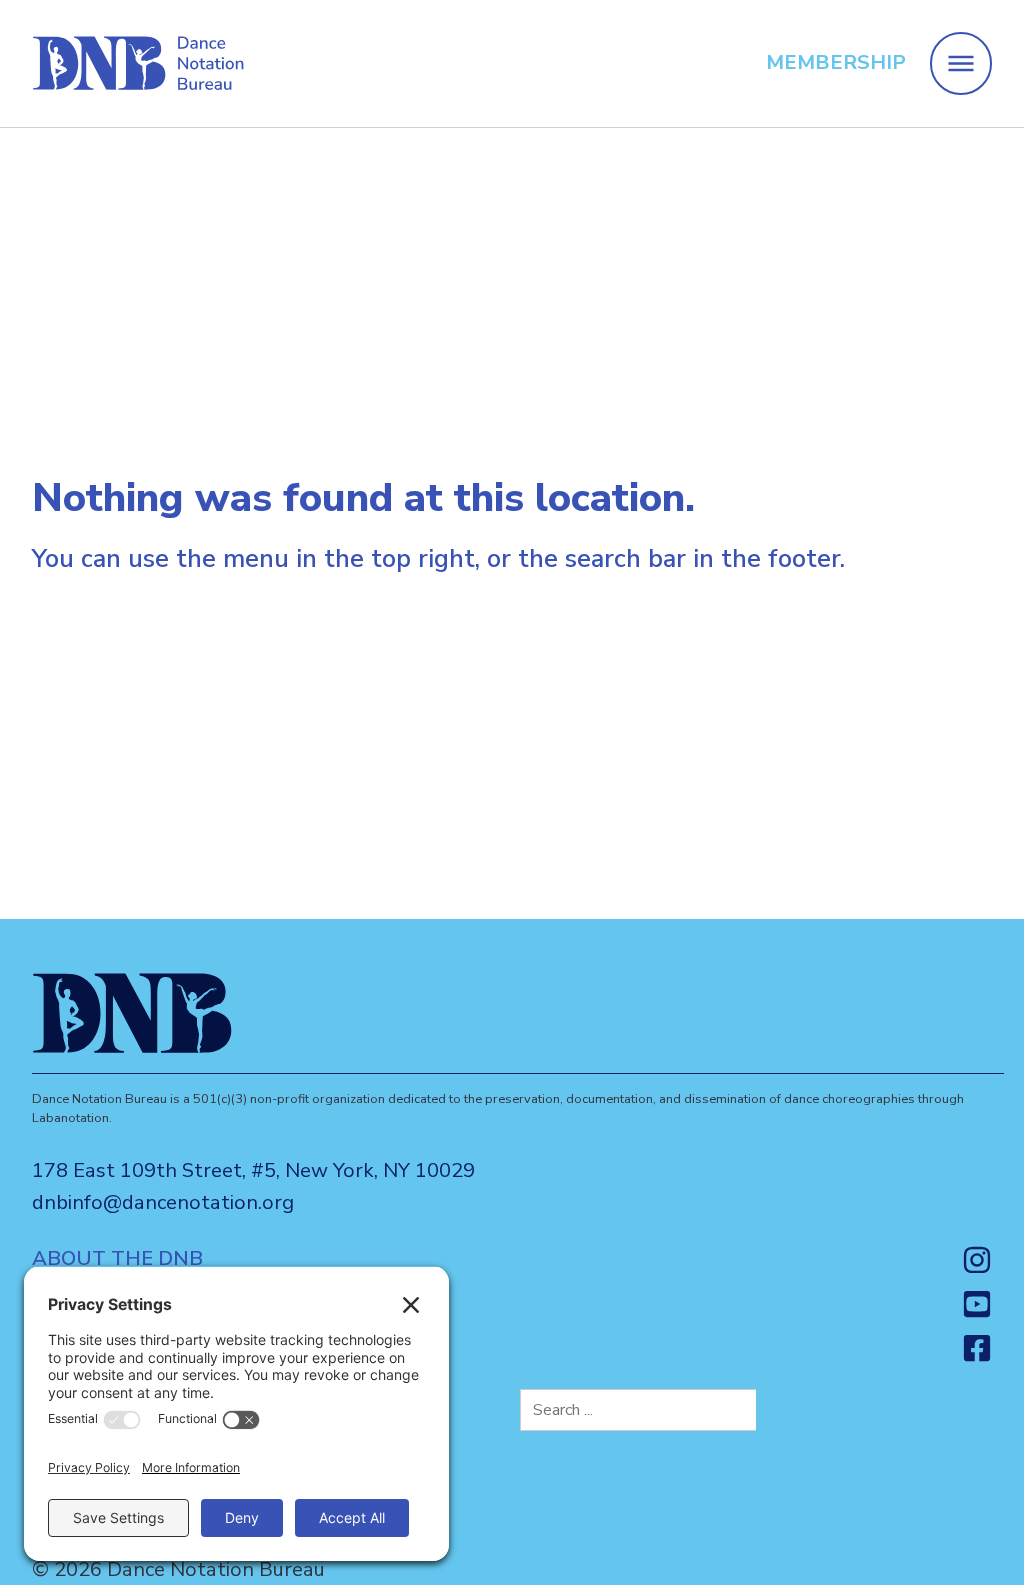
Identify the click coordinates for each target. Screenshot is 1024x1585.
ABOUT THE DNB (117, 1259)
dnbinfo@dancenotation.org (163, 1202)
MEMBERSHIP (836, 62)
